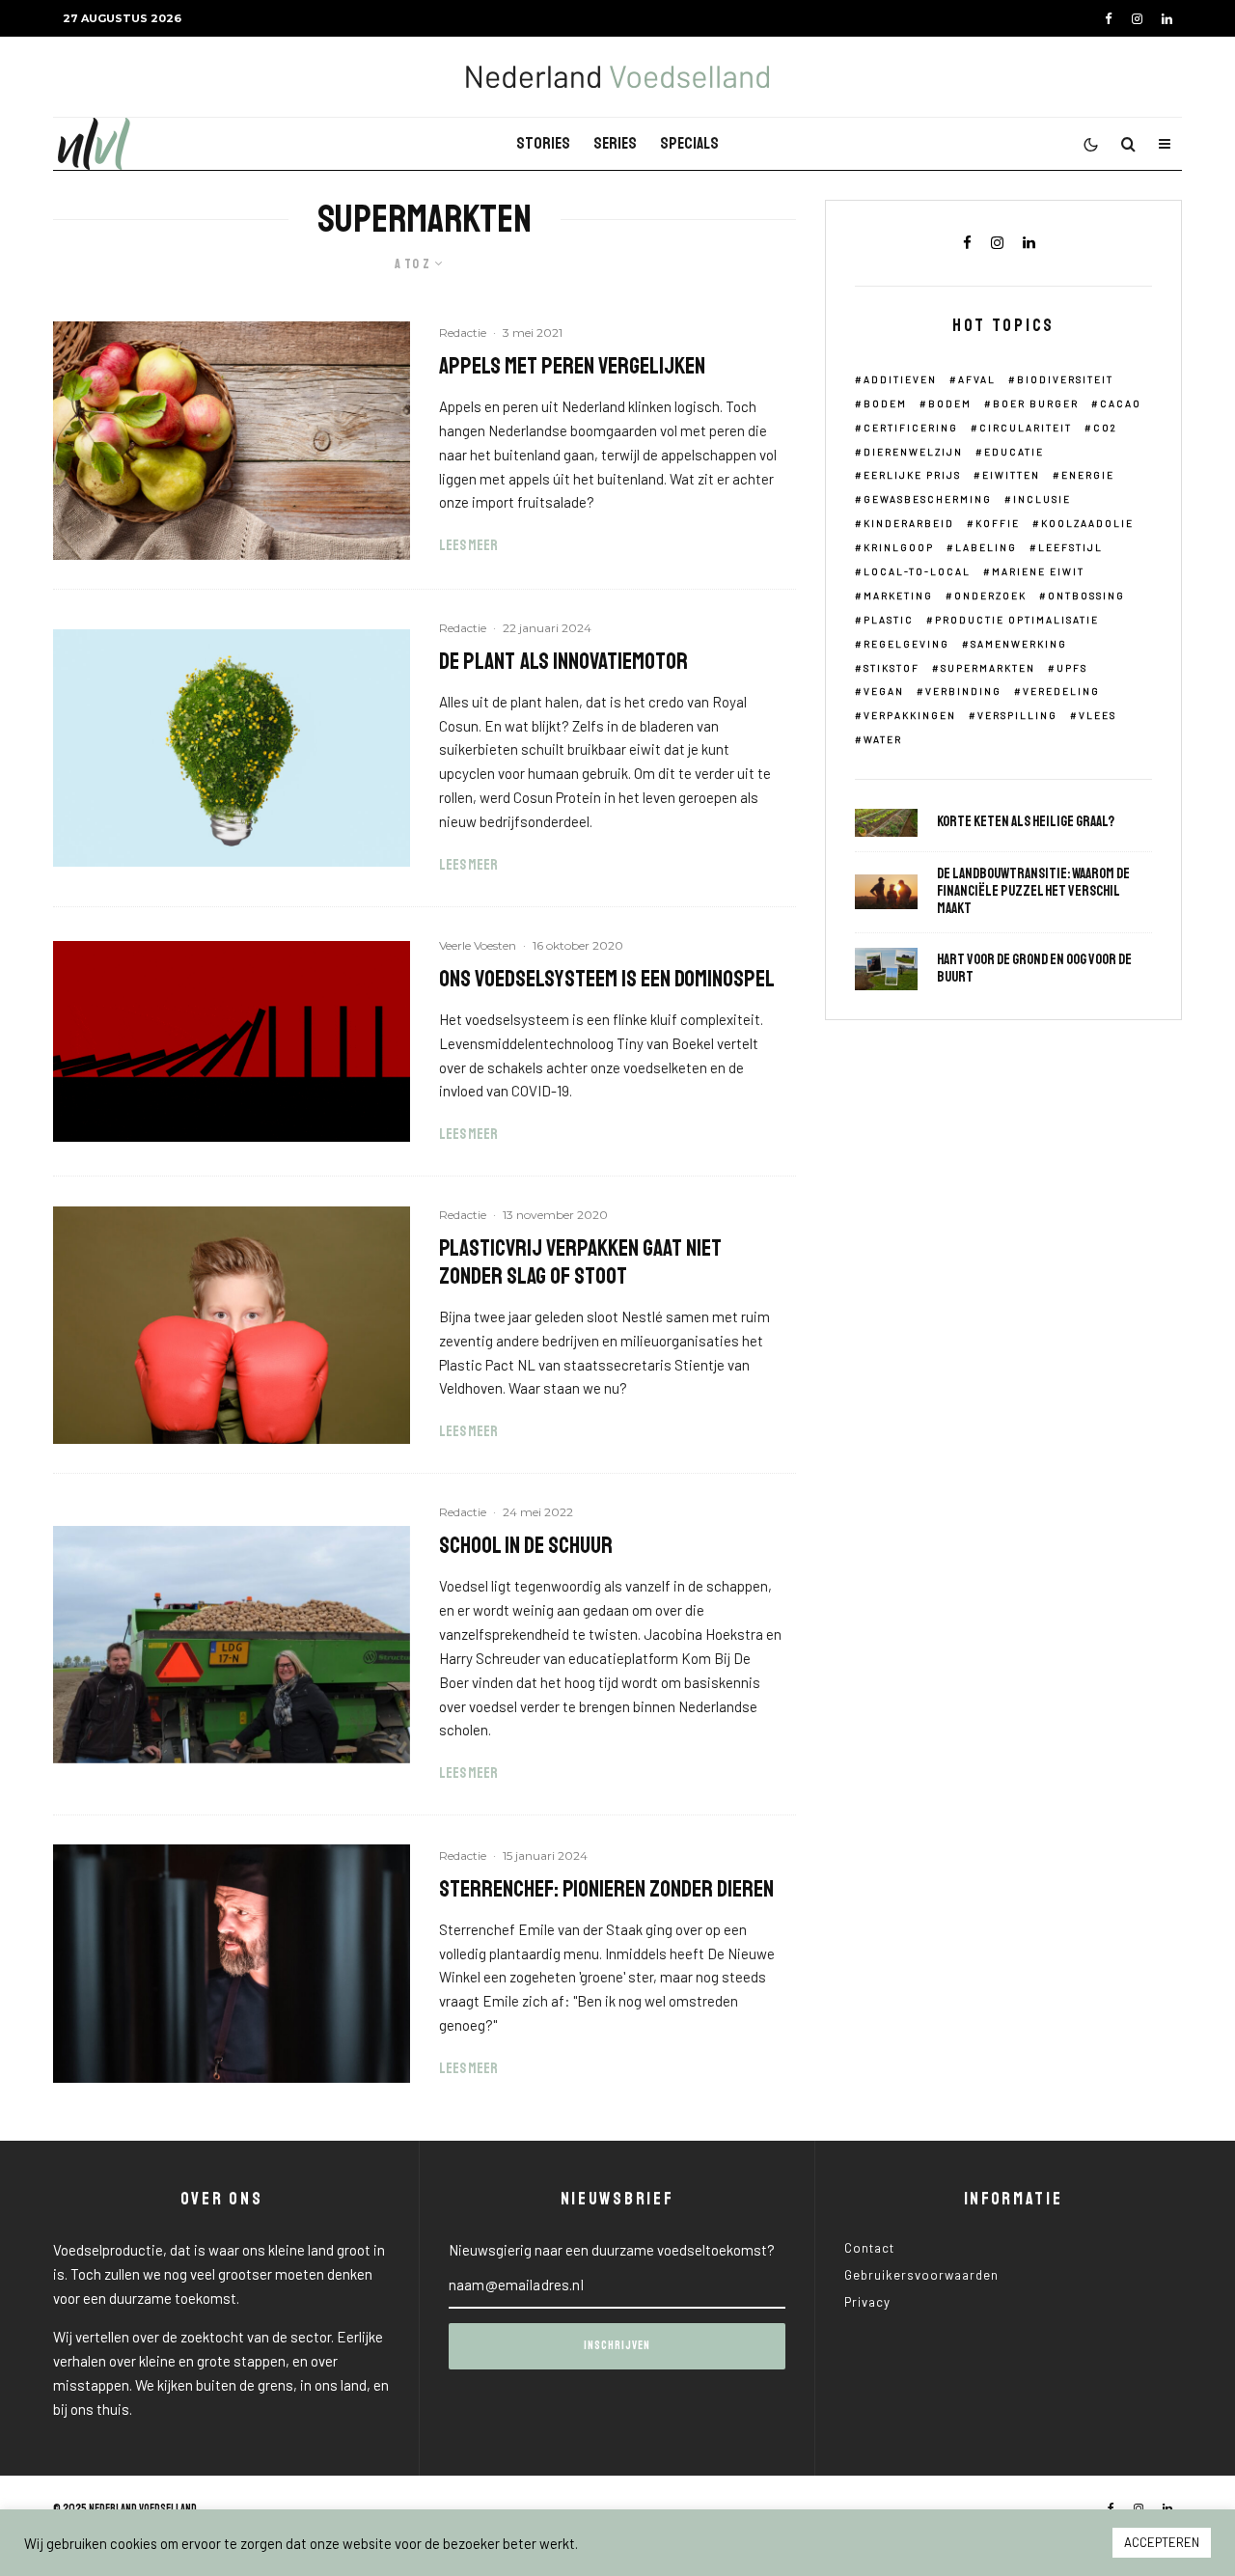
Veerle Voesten (478, 945)
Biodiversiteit (1065, 379)
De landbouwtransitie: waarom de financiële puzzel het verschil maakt (1033, 892)
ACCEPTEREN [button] (1162, 2542)
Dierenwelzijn (913, 452)
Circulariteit (1026, 428)
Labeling (986, 547)
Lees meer (468, 546)
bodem (950, 403)
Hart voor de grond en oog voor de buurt (1034, 969)
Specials (689, 143)
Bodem (885, 403)
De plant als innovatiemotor (563, 662)
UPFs (1072, 668)
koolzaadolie (1087, 523)
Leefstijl (1070, 547)
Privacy (867, 2302)
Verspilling (1017, 715)
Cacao (1121, 403)
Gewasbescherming (928, 499)
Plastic (889, 620)
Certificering (911, 428)
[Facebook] (1109, 19)
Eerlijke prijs (912, 475)
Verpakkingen (910, 715)
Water (883, 739)
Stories (543, 143)
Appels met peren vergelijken (572, 366)
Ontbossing (1086, 596)
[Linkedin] (1167, 19)
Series (615, 143)
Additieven (900, 379)
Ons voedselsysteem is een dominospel (607, 979)
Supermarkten (988, 668)
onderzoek (990, 596)
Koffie (998, 523)
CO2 (1105, 428)
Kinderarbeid (909, 523)
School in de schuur (526, 1546)
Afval (977, 379)
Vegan (884, 691)
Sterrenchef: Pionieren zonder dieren (606, 1889)
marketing (898, 596)
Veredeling (1061, 691)
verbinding (963, 691)
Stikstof (892, 668)
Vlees (1098, 715)
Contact (869, 2248)
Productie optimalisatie (1017, 620)
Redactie (463, 332)
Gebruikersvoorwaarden (921, 2275)
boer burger (1036, 403)
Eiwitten (1011, 475)
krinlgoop (899, 547)
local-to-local (917, 571)
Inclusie (1042, 499)
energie (1088, 475)
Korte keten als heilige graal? (1026, 822)
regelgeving (906, 644)
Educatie (1014, 452)
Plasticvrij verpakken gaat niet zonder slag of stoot (580, 1262)
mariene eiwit (1038, 571)
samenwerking (1019, 644)
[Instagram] (1137, 19)
